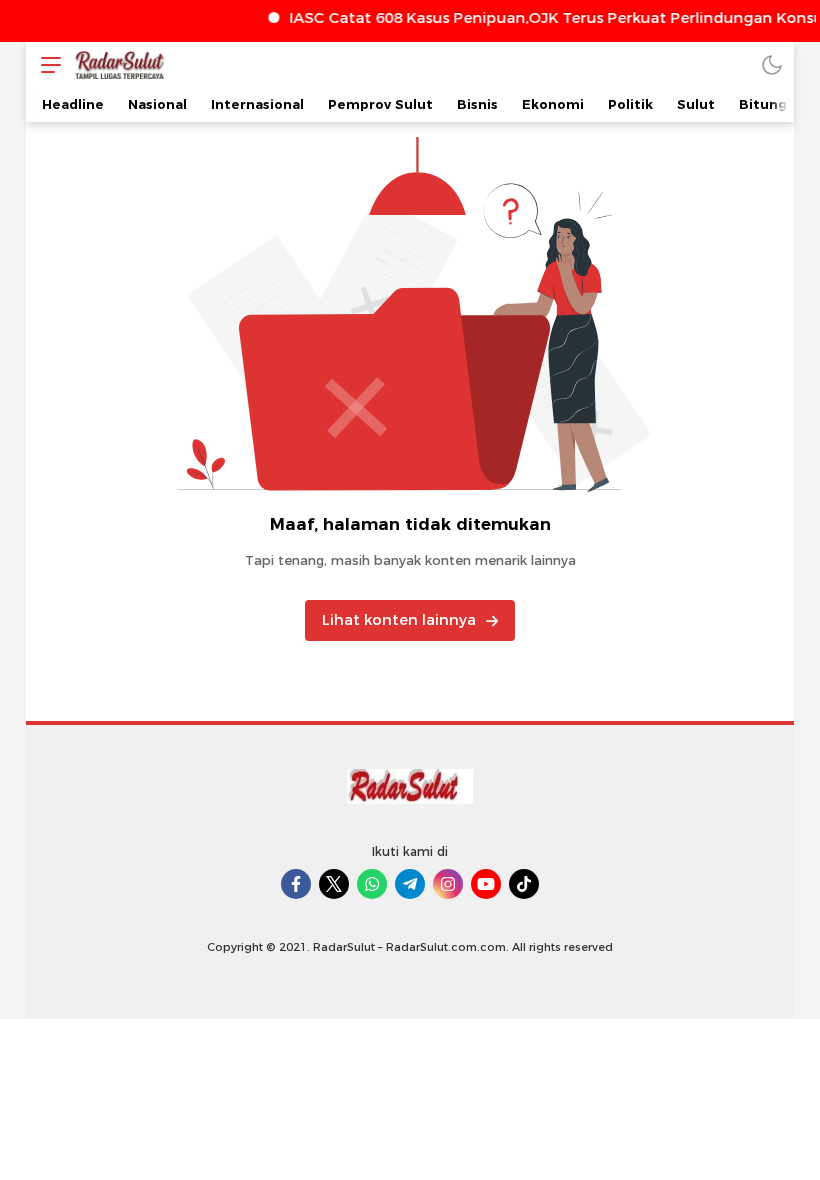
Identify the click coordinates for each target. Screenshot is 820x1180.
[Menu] (46, 64)
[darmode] (772, 64)
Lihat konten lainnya (399, 620)
